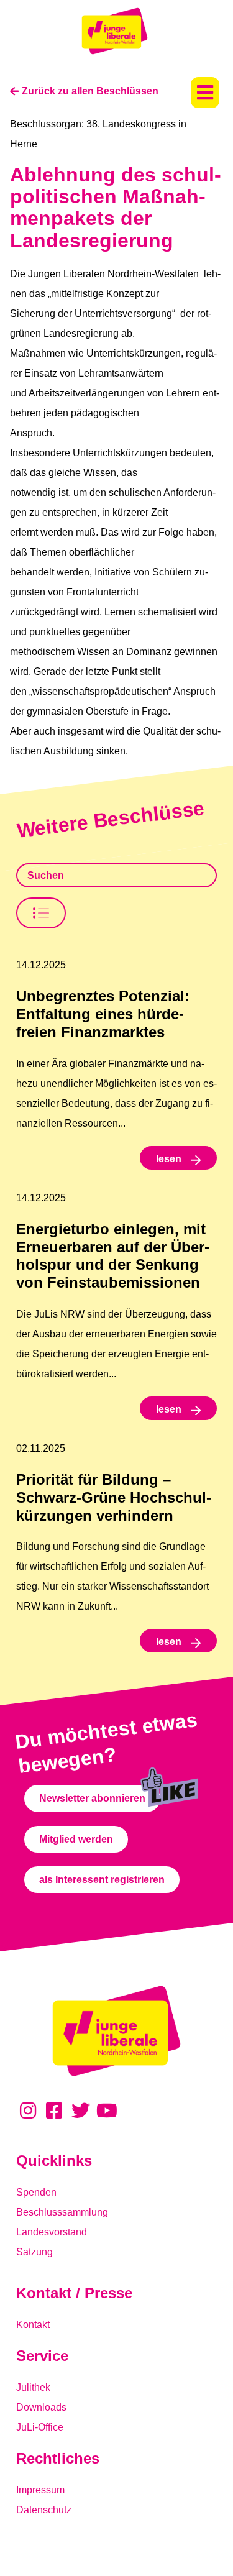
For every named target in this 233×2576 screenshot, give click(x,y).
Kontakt (33, 2325)
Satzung (34, 2252)
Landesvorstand (52, 2232)
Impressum (40, 2490)
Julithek (33, 2387)
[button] (205, 93)
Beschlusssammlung (62, 2212)
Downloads (41, 2407)
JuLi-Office (40, 2427)
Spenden (36, 2192)
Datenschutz (44, 2510)
